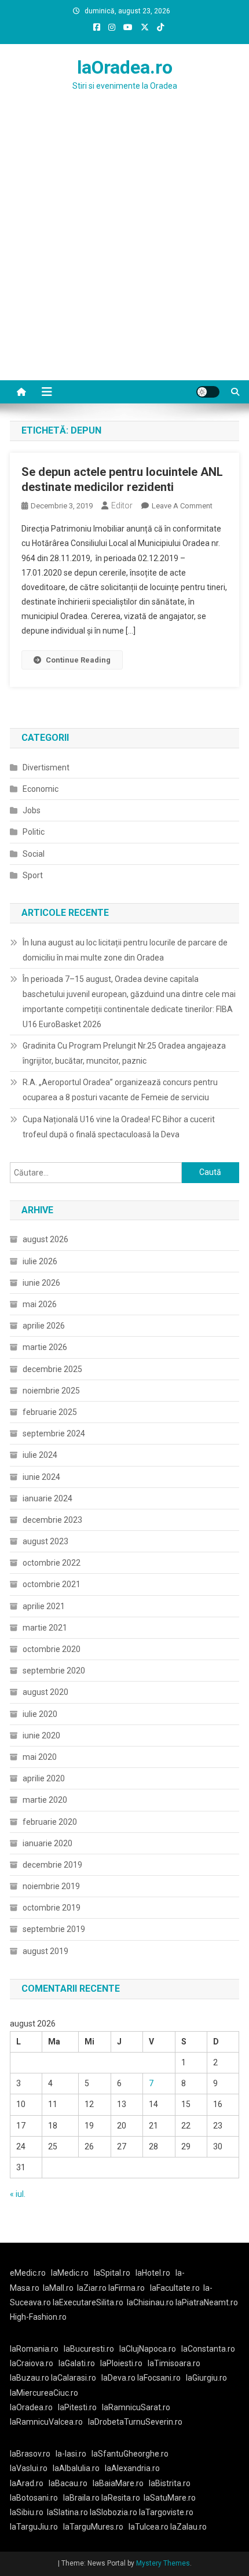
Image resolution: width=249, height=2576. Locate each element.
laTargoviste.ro (166, 2512)
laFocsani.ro (158, 2378)
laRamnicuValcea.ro (46, 2422)
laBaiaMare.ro (118, 2483)
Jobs (32, 810)
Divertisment (46, 767)
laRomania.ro (34, 2349)
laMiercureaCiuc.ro (44, 2393)
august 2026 (45, 1239)
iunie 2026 (41, 1283)
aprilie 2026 (44, 1326)
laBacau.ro (68, 2483)
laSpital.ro (112, 2273)
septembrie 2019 (54, 1929)
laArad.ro (27, 2483)
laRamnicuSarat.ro (136, 2407)
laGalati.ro (77, 2363)
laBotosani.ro (34, 2498)
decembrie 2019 (52, 1865)
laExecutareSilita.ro (88, 2302)
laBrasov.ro (30, 2454)
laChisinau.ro (150, 2302)
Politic (34, 832)
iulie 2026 (40, 1261)
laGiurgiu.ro (208, 2378)
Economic (41, 789)
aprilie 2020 (44, 1778)
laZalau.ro (188, 2527)
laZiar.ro (93, 2288)
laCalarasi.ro (74, 2378)
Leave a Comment (182, 506)
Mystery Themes (163, 2563)
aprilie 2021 (44, 1606)
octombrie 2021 (52, 1584)
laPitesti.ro (77, 2407)
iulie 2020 (40, 1714)
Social (34, 854)
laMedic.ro (71, 2273)
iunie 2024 (41, 1477)
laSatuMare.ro (170, 2498)
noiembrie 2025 (51, 1391)
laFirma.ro (127, 2288)
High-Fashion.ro (38, 2317)
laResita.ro (121, 2498)
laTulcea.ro (149, 2527)
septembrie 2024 (54, 1433)
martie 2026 (45, 1347)
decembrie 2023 (52, 1520)
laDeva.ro (118, 2378)
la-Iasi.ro (71, 2454)
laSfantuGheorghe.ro (130, 2454)
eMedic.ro (28, 2273)
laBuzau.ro (30, 2378)
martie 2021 (45, 1628)
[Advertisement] (124, 250)
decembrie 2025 (52, 1369)
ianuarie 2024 (47, 1498)
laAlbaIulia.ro (76, 2468)
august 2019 (45, 1951)
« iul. (18, 2194)
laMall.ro (58, 2288)
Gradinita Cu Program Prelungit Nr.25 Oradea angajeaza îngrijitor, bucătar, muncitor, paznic (124, 1053)
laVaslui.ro (31, 2468)
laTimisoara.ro (174, 2363)
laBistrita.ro (170, 2483)
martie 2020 (45, 1800)
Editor (122, 505)
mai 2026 (40, 1304)
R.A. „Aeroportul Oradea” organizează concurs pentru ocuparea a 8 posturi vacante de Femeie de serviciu (120, 1090)
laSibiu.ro (27, 2512)
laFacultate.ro (175, 2288)
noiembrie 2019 (51, 1886)
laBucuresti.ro (89, 2349)
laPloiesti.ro (121, 2363)
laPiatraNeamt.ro (207, 2302)
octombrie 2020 (52, 1649)
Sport (33, 875)
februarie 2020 (50, 1822)
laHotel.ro (153, 2273)
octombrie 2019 (52, 1908)
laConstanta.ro (208, 2349)
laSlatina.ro (67, 2512)
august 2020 (45, 1692)
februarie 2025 (50, 1412)
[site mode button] (208, 392)
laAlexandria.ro (132, 2468)
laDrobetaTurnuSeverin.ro (135, 2422)
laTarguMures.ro (93, 2527)
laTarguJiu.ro (36, 2527)
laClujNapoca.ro (148, 2349)
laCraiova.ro (32, 2363)
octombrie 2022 (52, 1563)
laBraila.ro (81, 2498)
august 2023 (45, 1541)
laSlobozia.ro (113, 2512)
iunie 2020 (41, 1735)
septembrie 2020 (54, 1671)
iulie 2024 (40, 1455)
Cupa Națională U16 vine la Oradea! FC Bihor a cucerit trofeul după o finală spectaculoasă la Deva (119, 1127)
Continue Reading (78, 660)
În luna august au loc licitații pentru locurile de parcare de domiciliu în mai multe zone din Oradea (125, 950)
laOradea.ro (125, 67)
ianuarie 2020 (47, 1843)
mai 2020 (40, 1757)
